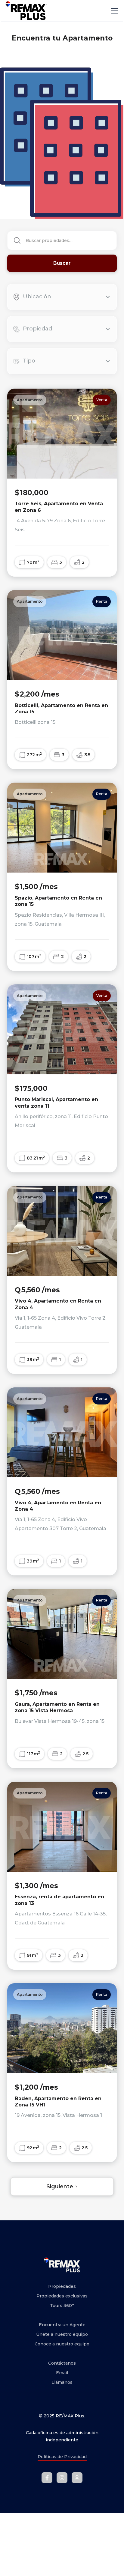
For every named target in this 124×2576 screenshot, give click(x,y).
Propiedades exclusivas (62, 2296)
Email (62, 2373)
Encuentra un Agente (62, 2325)
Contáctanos (62, 2363)
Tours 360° (62, 2306)
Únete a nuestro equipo (62, 2334)
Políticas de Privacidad (62, 2457)
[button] (113, 11)
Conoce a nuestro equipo (62, 2344)
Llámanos (62, 2382)
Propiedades (62, 2286)
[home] (26, 11)
